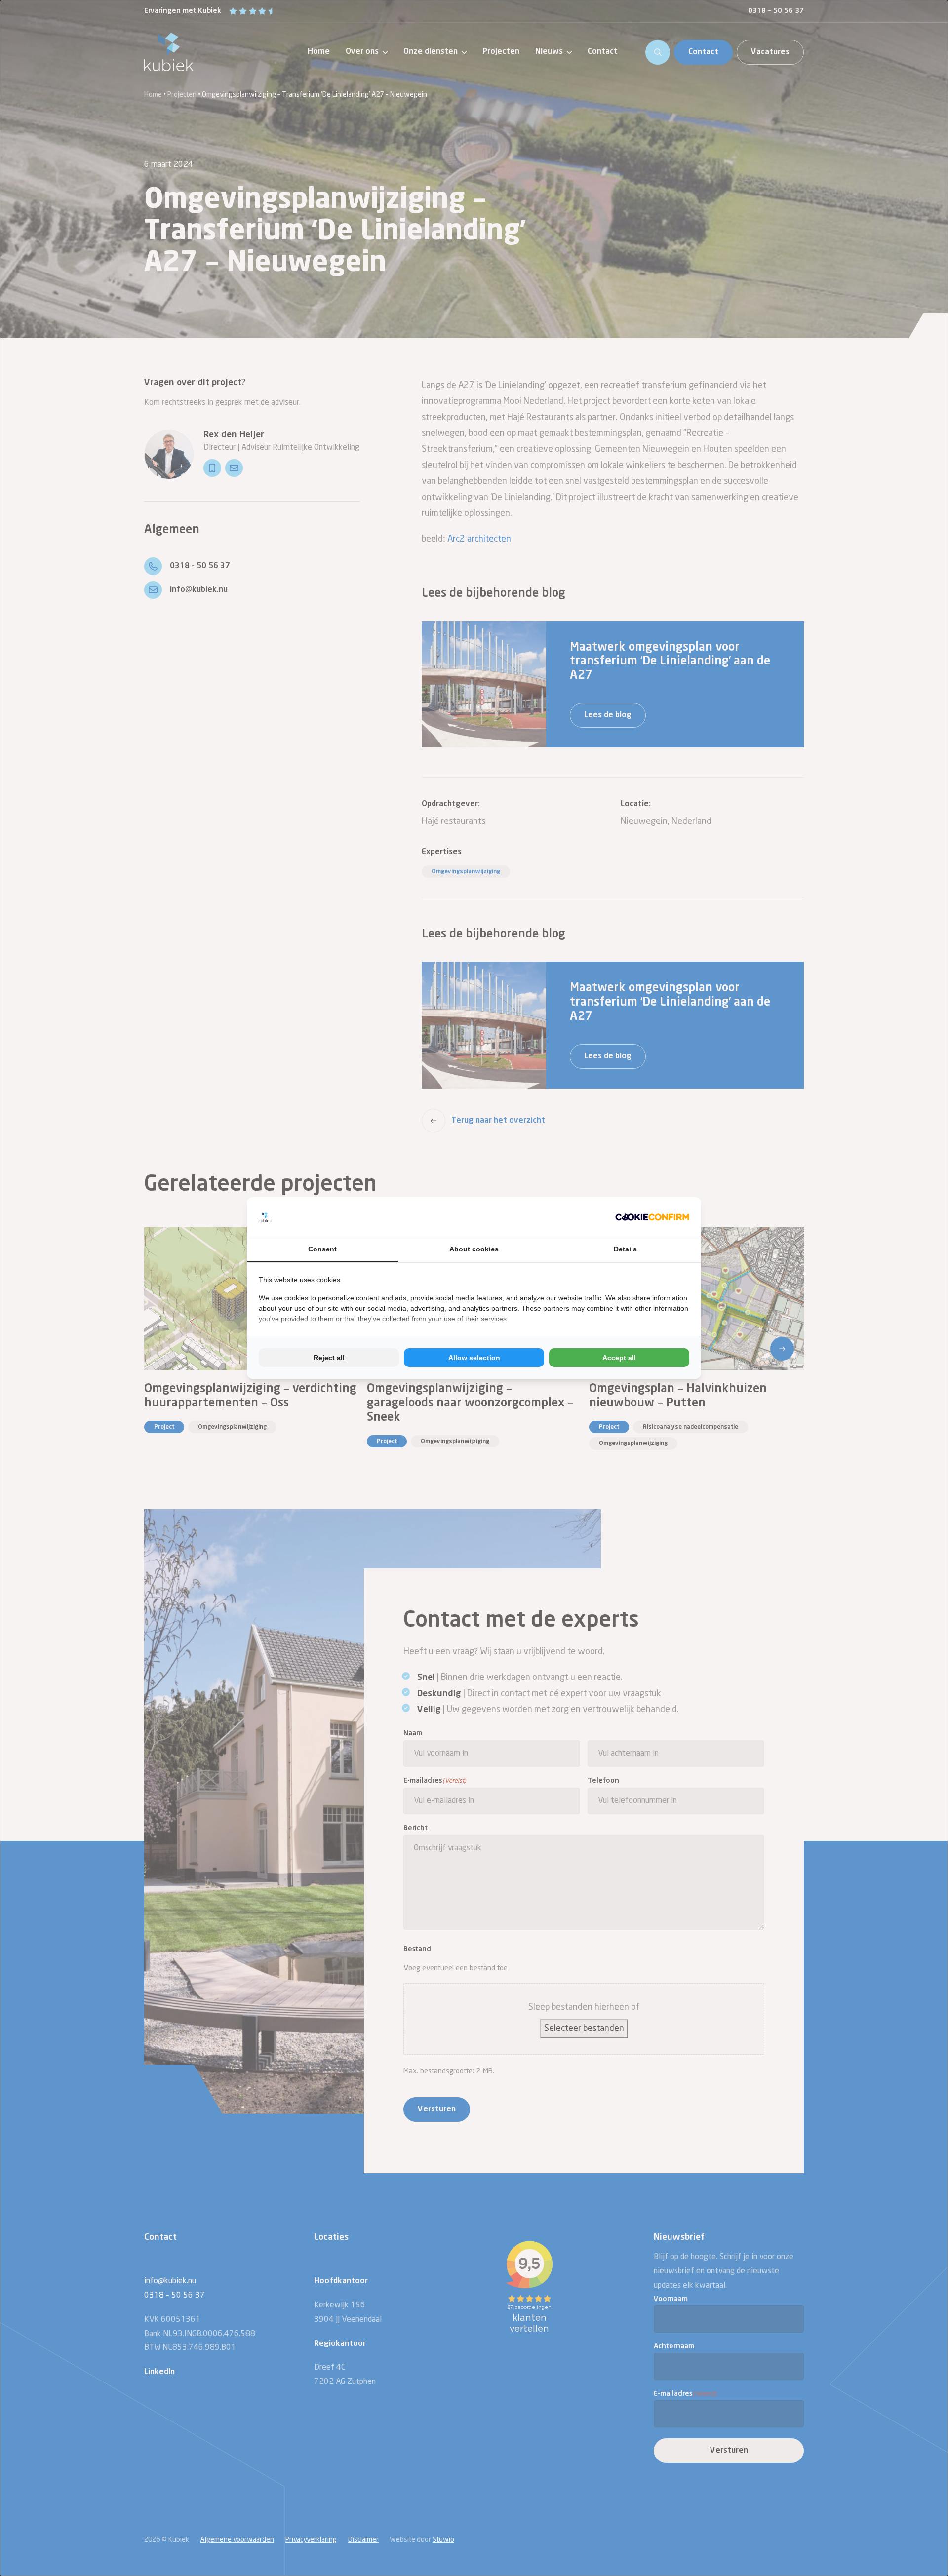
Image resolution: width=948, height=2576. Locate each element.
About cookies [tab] (474, 1249)
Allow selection (474, 1358)
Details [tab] (625, 1249)
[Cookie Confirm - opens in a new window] (652, 1217)
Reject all (329, 1358)
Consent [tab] (322, 1249)
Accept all (619, 1358)
